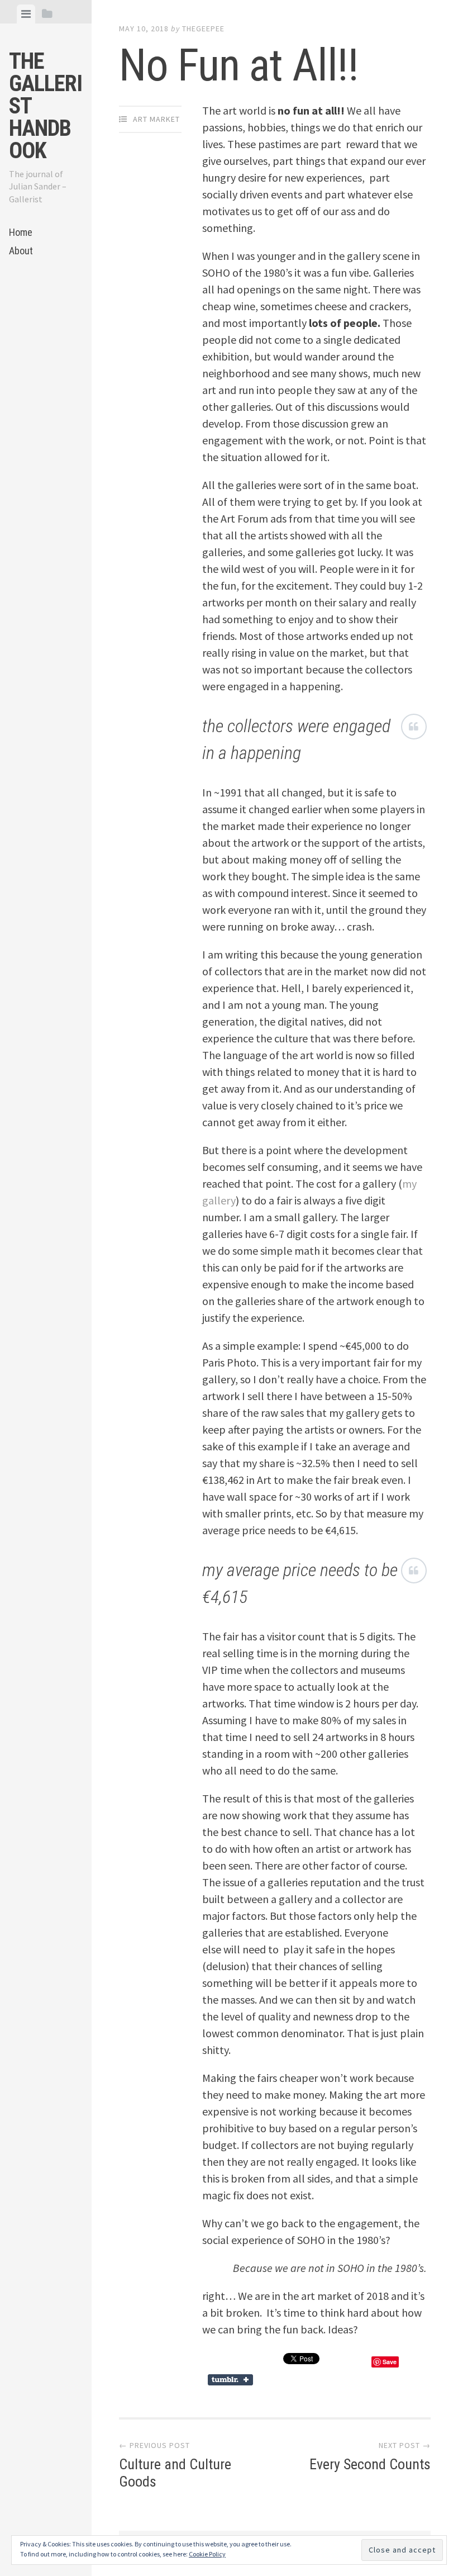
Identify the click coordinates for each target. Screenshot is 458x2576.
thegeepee (203, 29)
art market (156, 119)
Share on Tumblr (232, 2380)
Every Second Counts (370, 2464)
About (21, 251)
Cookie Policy (207, 2554)
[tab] (26, 14)
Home (21, 232)
